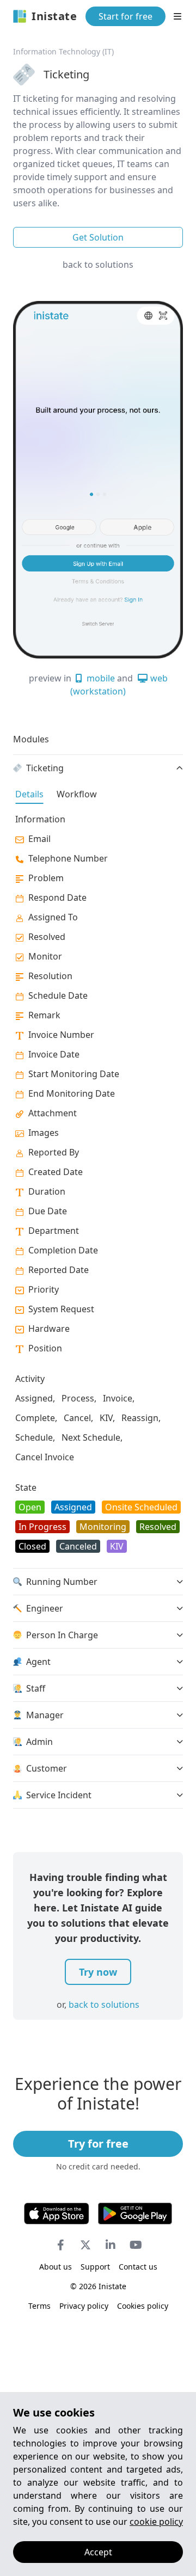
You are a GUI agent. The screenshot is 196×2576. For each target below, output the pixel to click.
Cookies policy (143, 2306)
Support (95, 2267)
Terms (39, 2306)
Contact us (138, 2267)
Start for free (125, 16)
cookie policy (156, 2522)
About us (56, 2267)
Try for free (98, 2144)
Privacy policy (84, 2306)
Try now (98, 1972)
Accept (98, 2552)
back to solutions (98, 265)
